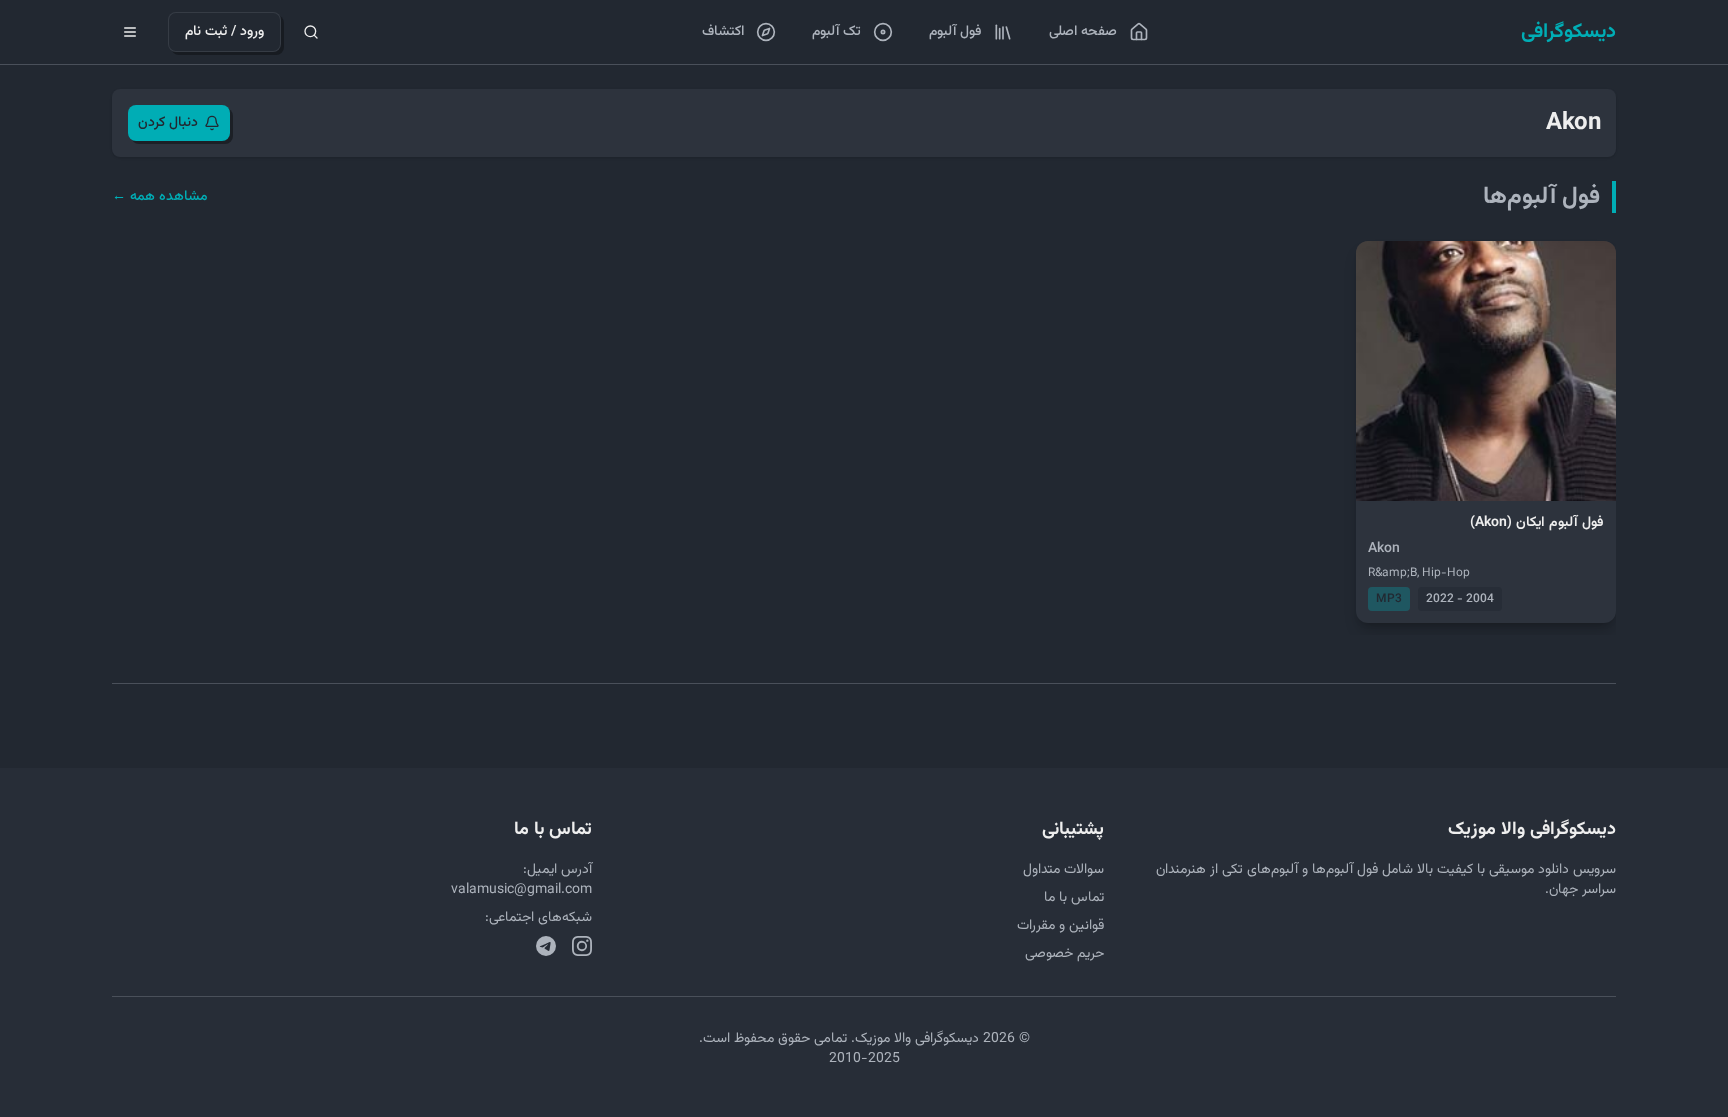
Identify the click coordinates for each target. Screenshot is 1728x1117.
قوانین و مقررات (1060, 926)
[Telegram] (546, 946)
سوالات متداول (1063, 870)
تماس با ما (1074, 898)
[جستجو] (311, 32)
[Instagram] (582, 946)
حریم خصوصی (1064, 954)
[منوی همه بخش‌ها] (130, 32)
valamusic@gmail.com (521, 890)
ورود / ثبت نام (224, 32)
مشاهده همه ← (160, 197)
